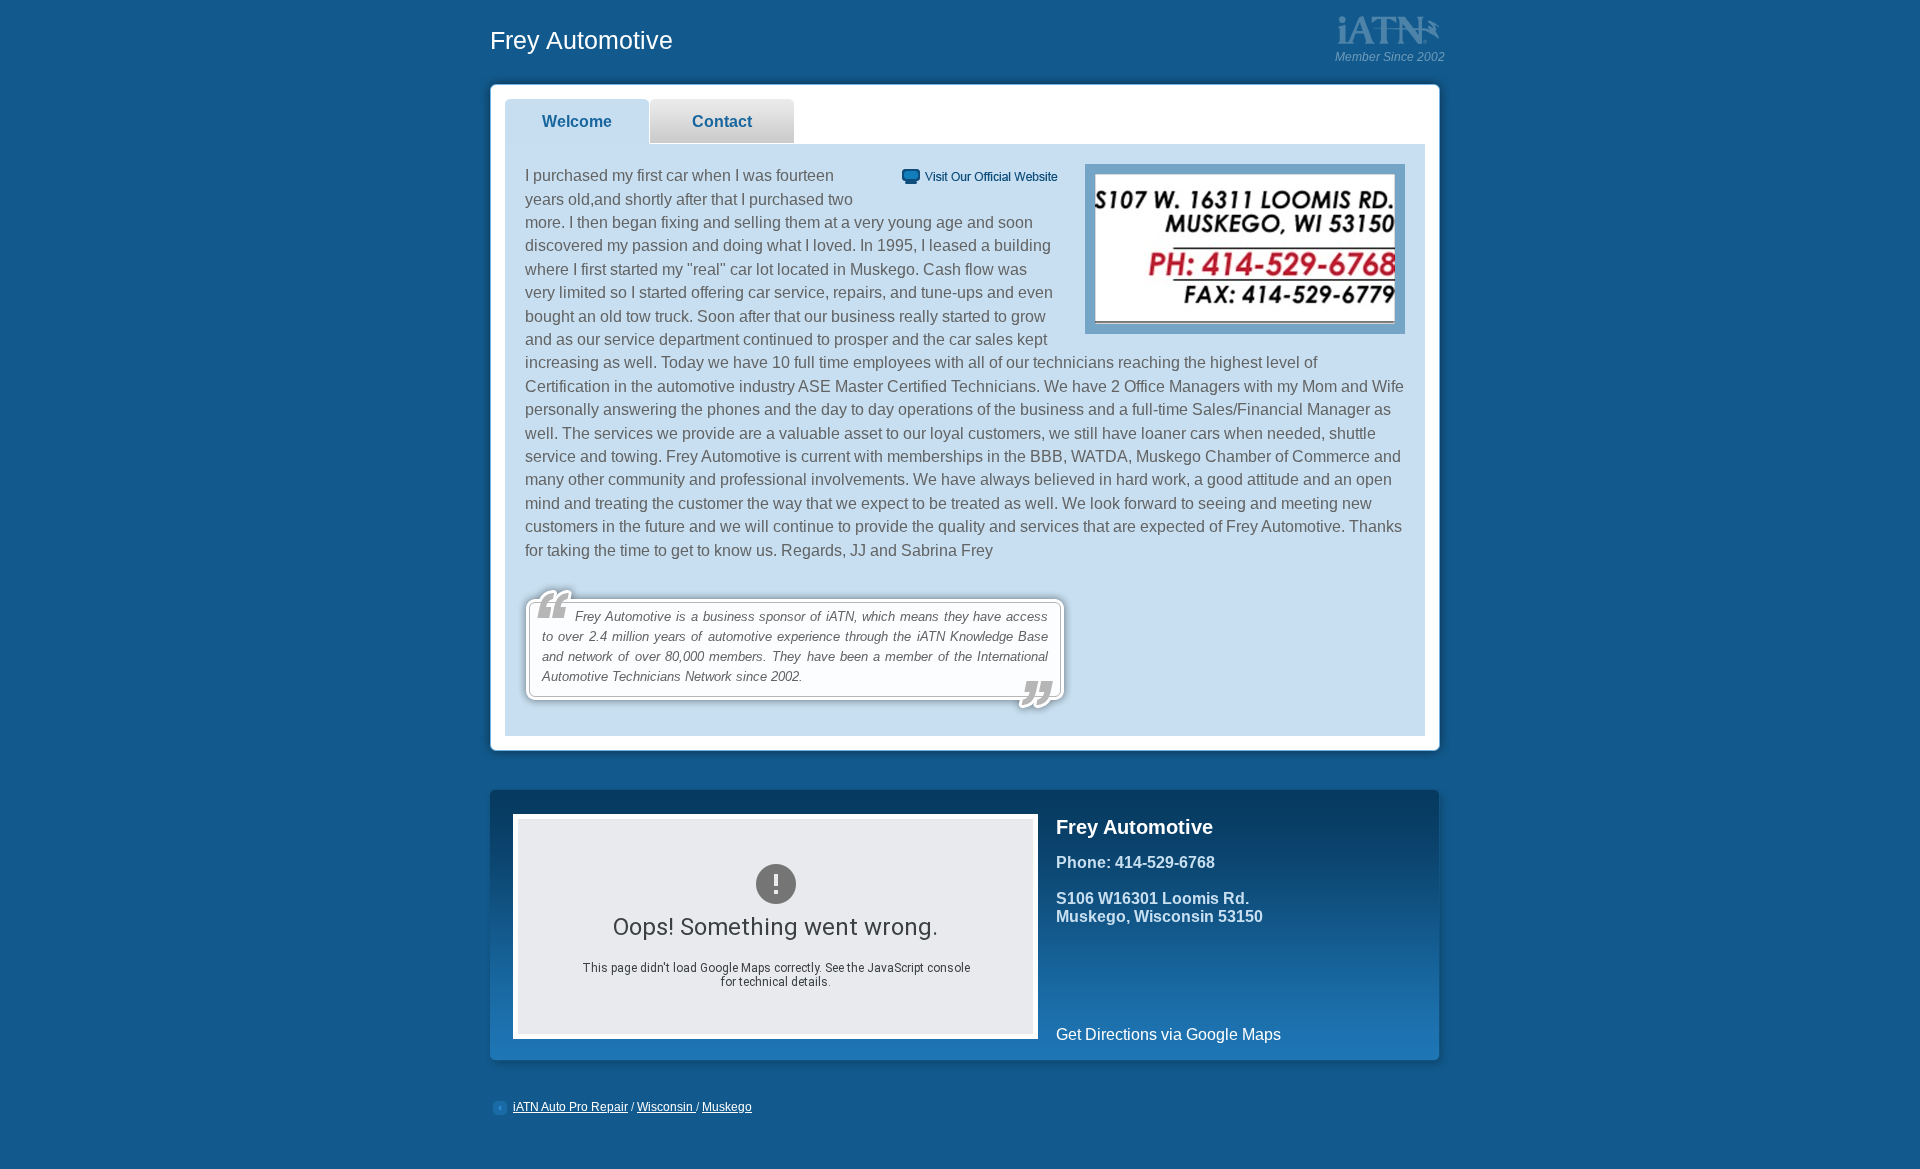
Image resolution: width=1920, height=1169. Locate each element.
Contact (722, 121)
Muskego (727, 1107)
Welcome (577, 121)
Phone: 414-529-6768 (1135, 862)
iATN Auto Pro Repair (570, 1107)
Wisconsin (666, 1107)
